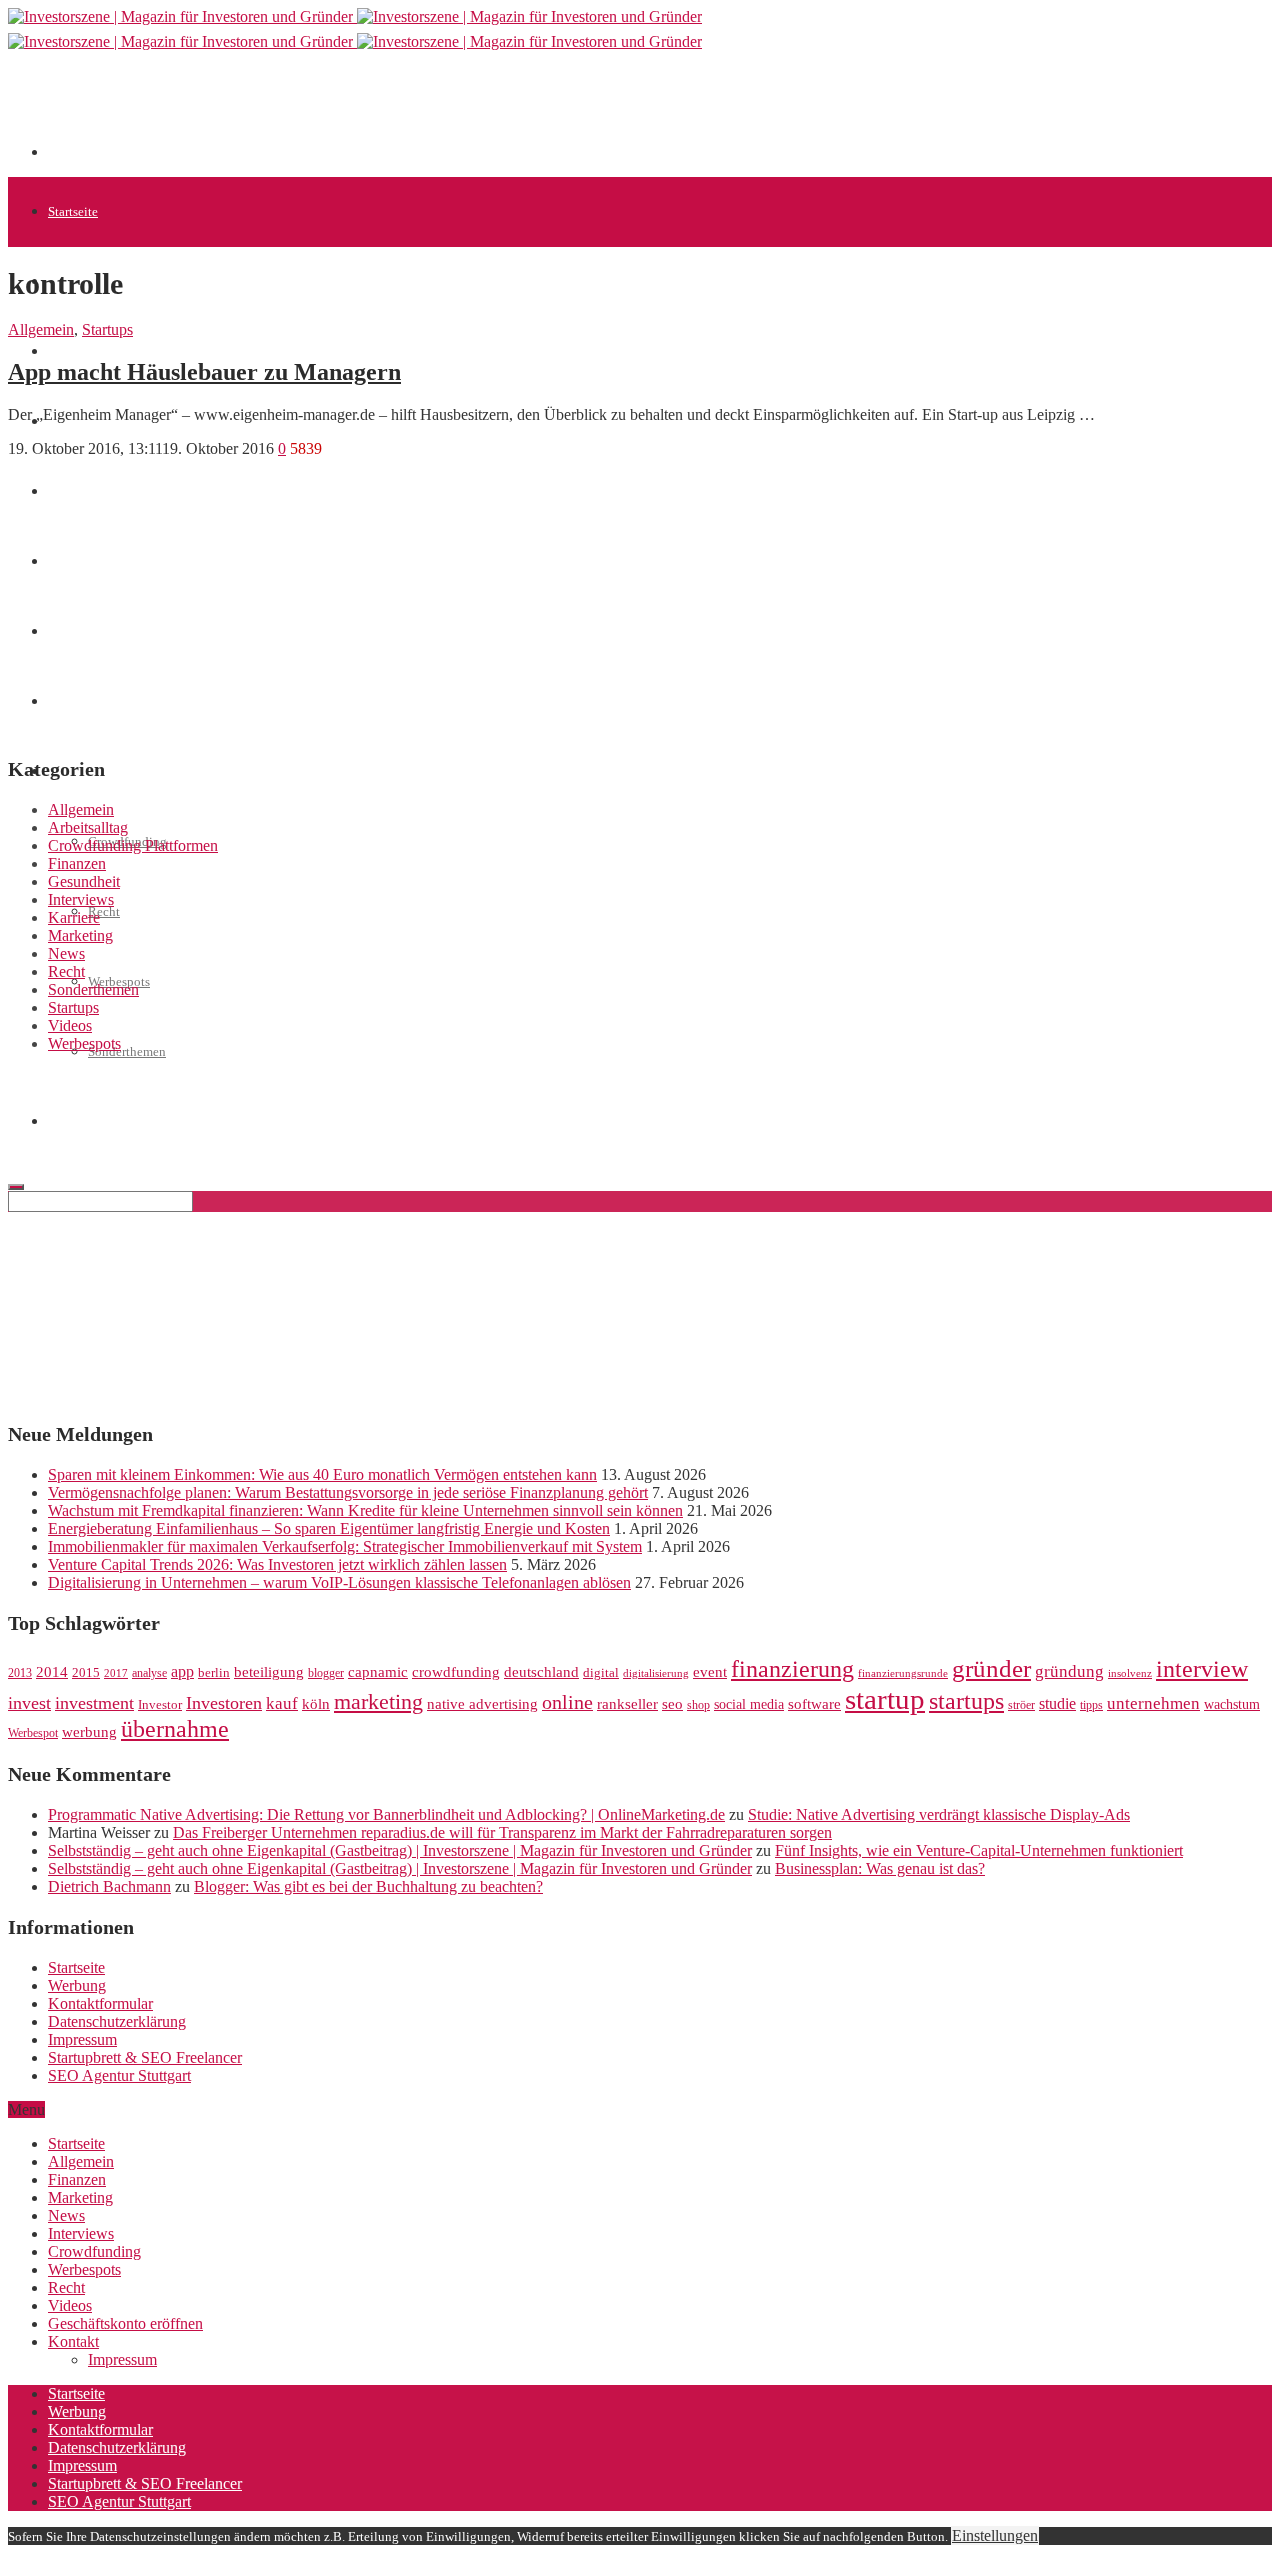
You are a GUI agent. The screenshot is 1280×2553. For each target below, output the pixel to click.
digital (601, 1673)
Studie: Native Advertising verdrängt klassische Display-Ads (939, 1814)
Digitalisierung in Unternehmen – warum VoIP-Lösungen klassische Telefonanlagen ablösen (339, 1582)
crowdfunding (456, 1671)
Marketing (80, 935)
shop (698, 1705)
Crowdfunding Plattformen (133, 845)
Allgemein (41, 329)
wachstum (1232, 1704)
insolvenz (1130, 1673)
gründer (991, 1668)
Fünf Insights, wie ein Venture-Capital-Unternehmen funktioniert (979, 1850)
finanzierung (792, 1669)
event (710, 1672)
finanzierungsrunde (903, 1673)
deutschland (541, 1671)
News (66, 953)
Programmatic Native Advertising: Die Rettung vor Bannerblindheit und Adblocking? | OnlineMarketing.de (386, 1814)
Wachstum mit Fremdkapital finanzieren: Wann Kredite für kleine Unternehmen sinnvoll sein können (365, 1510)
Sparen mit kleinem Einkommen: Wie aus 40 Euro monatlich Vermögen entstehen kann (322, 1474)
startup (885, 1699)
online (567, 1702)
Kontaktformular (100, 2003)
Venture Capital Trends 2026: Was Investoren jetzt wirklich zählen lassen (277, 1564)
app (182, 1671)
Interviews (81, 899)
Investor (160, 1705)
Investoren (224, 1703)
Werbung (77, 1985)
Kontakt (73, 2341)
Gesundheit (84, 881)
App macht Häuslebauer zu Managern (204, 372)
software (814, 1704)
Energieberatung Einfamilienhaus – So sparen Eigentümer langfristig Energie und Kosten (329, 1528)
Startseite (73, 211)
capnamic (378, 1672)
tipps (1091, 1705)
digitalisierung (656, 1673)
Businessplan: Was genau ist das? (880, 1868)
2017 (116, 1673)
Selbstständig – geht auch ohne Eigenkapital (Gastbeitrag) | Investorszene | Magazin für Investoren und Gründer (400, 1850)
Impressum (82, 2039)
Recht (104, 911)
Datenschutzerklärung (117, 2021)
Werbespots (84, 1043)
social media (749, 1704)
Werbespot (33, 1733)
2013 (20, 1673)
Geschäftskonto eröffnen (125, 2323)
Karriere (74, 917)
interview (1202, 1668)
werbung (89, 1731)
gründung (1069, 1671)
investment (94, 1703)
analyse (149, 1673)
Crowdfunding (94, 2251)
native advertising (482, 1704)
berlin (214, 1673)
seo (672, 1704)
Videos (70, 1025)
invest (29, 1703)
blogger (326, 1673)
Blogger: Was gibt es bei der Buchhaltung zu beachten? (368, 1886)
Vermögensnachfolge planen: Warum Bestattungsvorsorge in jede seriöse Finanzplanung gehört (348, 1492)
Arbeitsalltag (88, 827)
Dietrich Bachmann (109, 1886)
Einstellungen (995, 2535)
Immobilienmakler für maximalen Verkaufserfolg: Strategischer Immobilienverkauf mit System (345, 1546)
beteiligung (269, 1672)
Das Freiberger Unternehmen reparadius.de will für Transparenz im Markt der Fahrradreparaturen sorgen (502, 1832)
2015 (86, 1673)
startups (966, 1700)
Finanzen (77, 863)
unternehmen (1153, 1703)
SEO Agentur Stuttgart (119, 2075)
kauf (282, 1703)
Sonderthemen (127, 1051)
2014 (52, 1672)
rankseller (627, 1703)
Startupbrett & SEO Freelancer (145, 2057)
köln (316, 1704)
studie (1057, 1703)
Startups (70, 351)
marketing (378, 1702)
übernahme (175, 1729)
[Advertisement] (412, 112)
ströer (1021, 1705)
